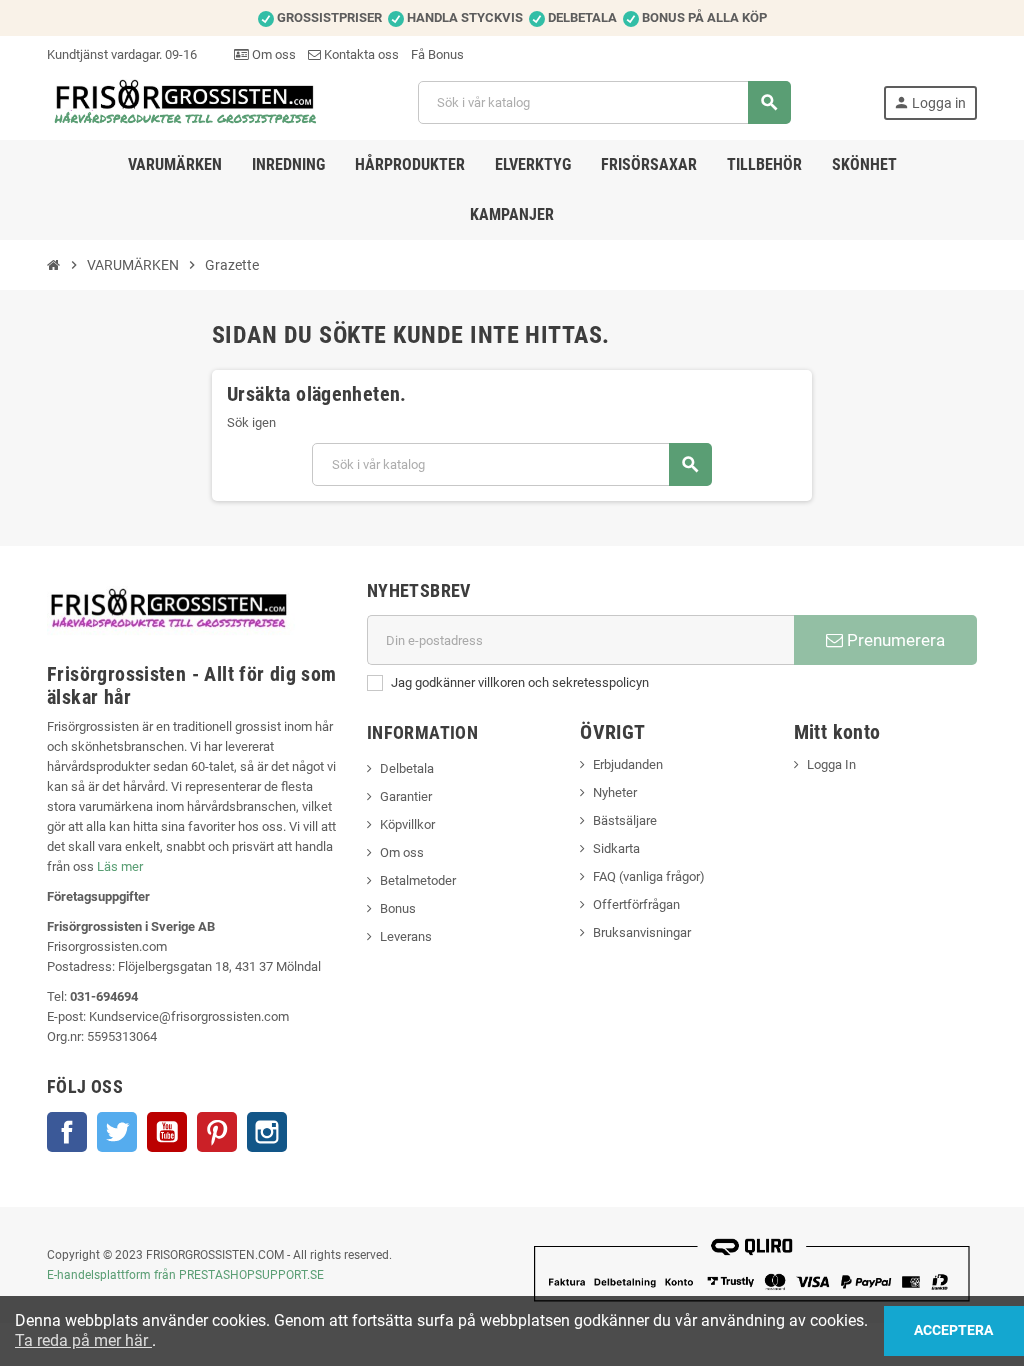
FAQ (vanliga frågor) (649, 876)
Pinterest (217, 1132)
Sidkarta (616, 848)
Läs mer (120, 866)
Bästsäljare (625, 820)
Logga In (831, 764)
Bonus (398, 908)
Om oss (272, 54)
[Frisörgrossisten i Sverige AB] (186, 101)
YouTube (167, 1132)
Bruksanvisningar (642, 932)
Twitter (117, 1132)
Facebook (67, 1132)
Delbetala (407, 768)
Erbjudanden (628, 764)
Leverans (406, 936)
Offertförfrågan (636, 904)
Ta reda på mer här (83, 1340)
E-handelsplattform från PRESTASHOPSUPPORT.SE (185, 1275)
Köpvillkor (407, 824)
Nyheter (615, 792)
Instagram (267, 1132)
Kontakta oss (360, 54)
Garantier (406, 796)
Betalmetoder (418, 880)
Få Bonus (437, 54)
